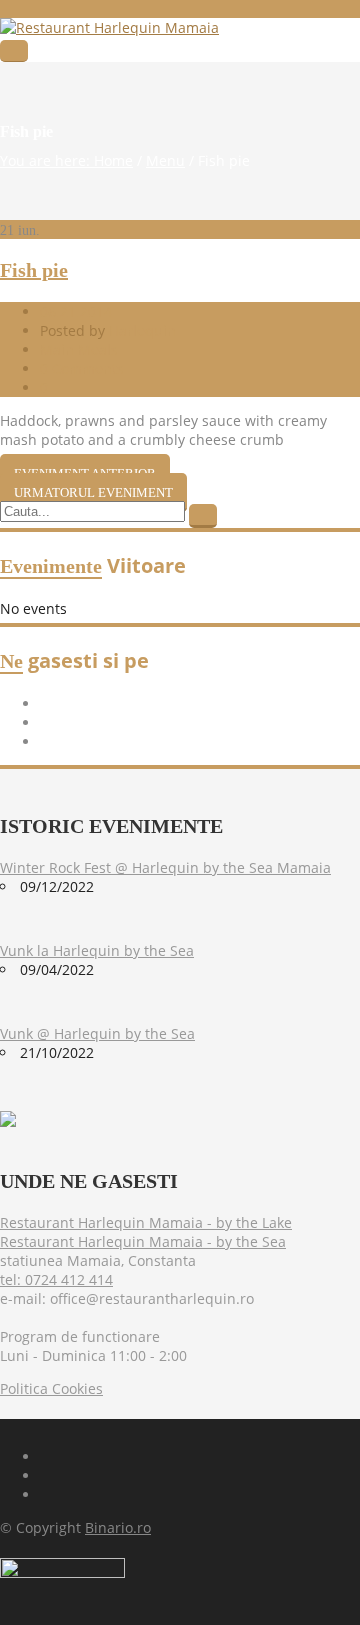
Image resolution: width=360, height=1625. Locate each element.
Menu (165, 160)
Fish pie (34, 270)
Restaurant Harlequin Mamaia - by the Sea (143, 1241)
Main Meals (79, 349)
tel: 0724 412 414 (56, 1279)
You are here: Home (66, 160)
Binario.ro (118, 1527)
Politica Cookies (51, 1388)
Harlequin (142, 330)
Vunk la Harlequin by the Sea (97, 950)
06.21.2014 (76, 311)
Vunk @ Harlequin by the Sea (97, 1033)
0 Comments (82, 368)
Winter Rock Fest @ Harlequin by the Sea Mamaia (165, 867)
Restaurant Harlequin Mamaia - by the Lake (146, 1222)
